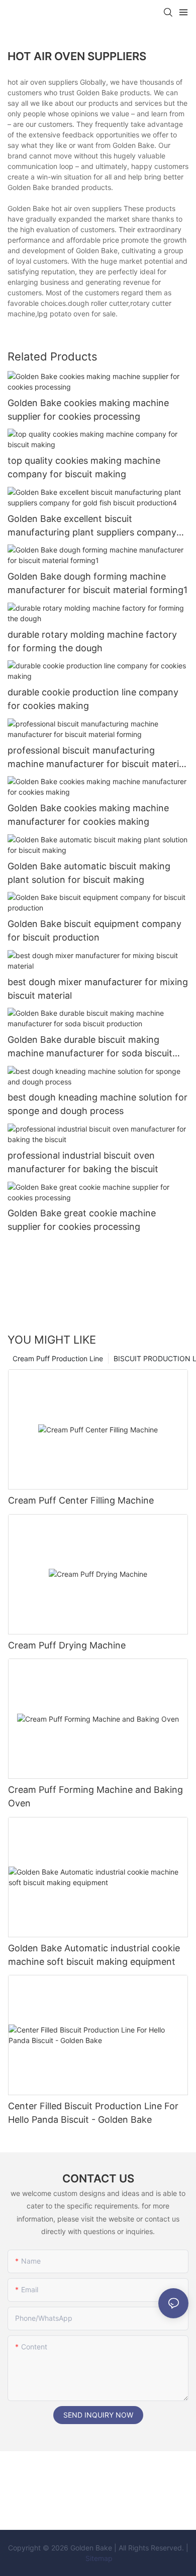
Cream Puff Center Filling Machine (81, 1500)
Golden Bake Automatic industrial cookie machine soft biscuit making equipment (94, 1955)
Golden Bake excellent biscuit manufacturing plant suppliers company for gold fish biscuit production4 (92, 526)
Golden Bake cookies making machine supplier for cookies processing (88, 410)
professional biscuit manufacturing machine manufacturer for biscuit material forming (97, 758)
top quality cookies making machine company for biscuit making (84, 467)
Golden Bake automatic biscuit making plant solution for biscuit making (89, 873)
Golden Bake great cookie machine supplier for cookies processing (82, 1220)
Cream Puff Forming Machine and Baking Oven (95, 1796)
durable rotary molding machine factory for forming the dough (92, 641)
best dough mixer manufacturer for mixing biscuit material (98, 989)
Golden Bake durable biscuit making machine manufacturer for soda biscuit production (90, 1047)
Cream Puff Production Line (58, 1358)
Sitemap (98, 2558)
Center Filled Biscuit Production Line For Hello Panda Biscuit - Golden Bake (93, 2113)
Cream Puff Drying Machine (67, 1645)
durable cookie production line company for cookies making (93, 699)
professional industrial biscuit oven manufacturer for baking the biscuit (83, 1162)
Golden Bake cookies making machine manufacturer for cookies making (88, 815)
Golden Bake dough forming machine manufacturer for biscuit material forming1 (97, 583)
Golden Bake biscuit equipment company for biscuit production (94, 931)
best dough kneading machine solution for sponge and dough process (97, 1104)
